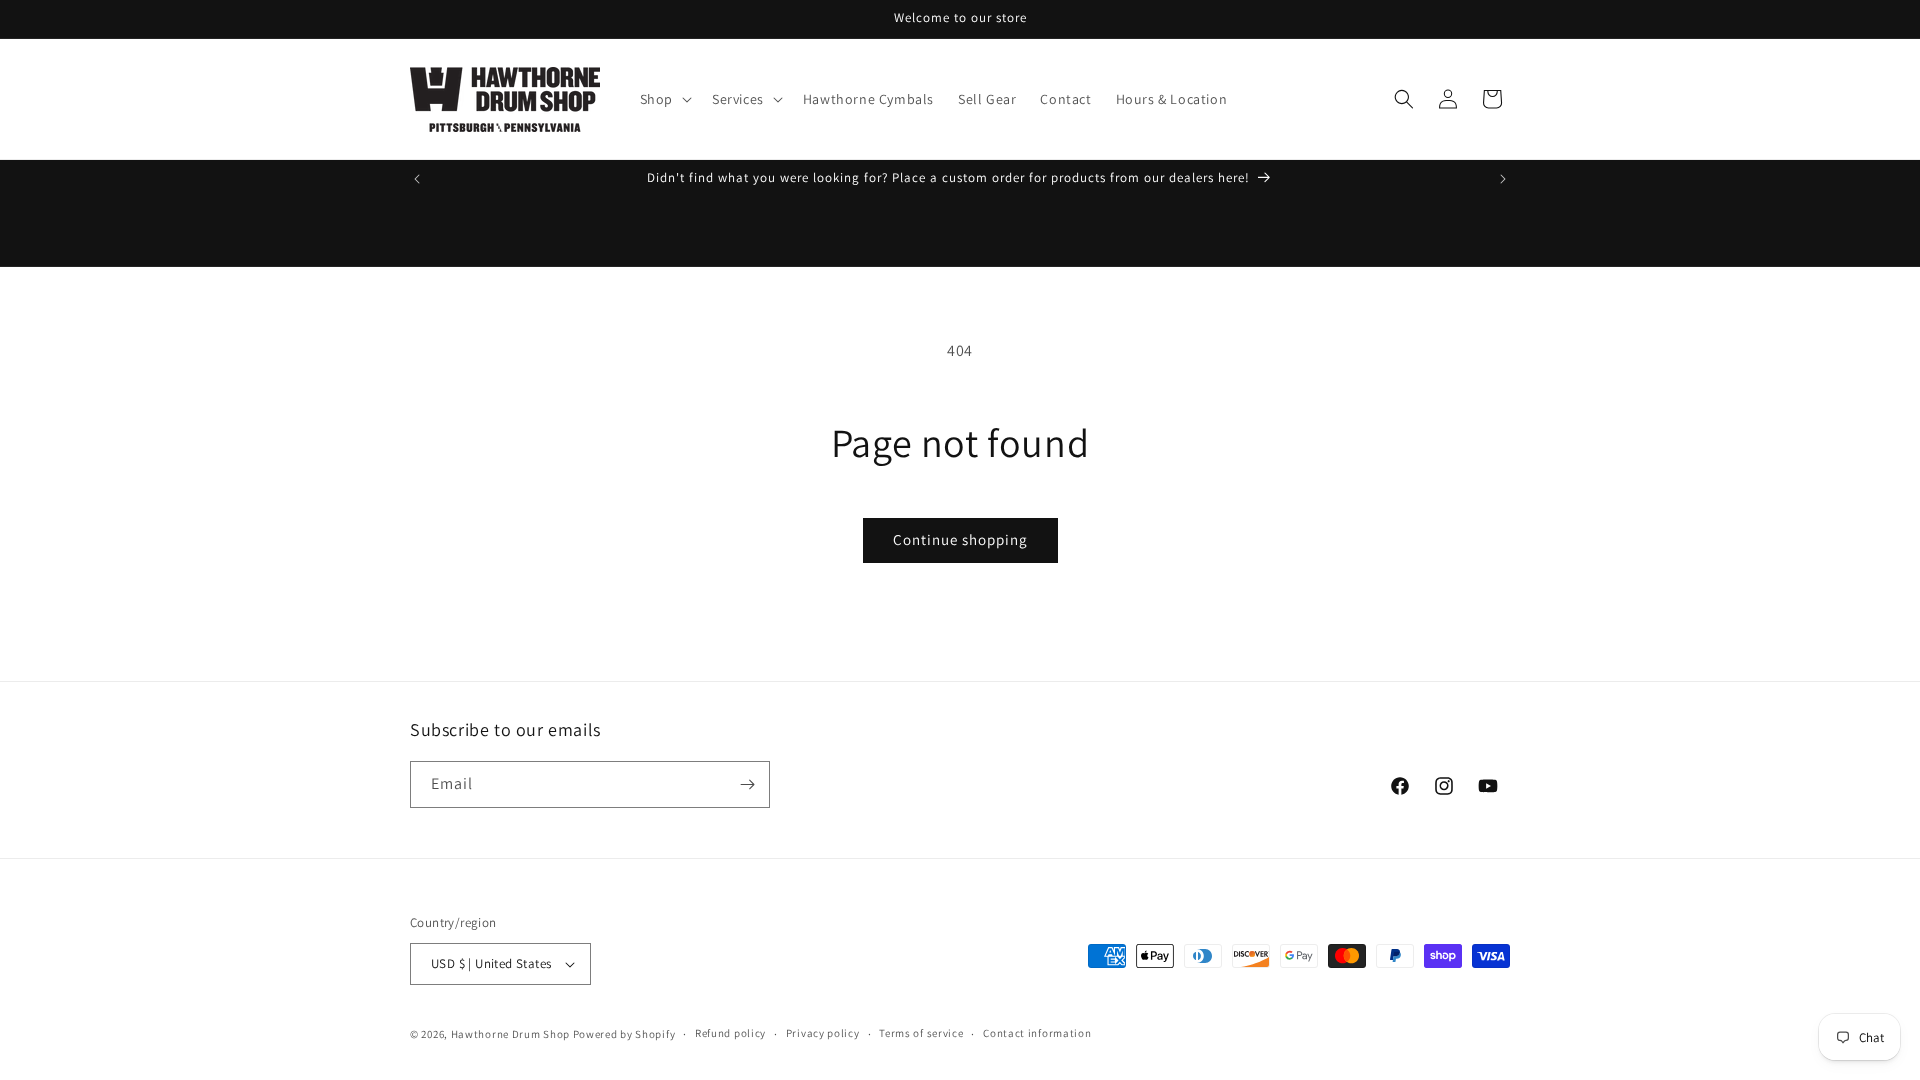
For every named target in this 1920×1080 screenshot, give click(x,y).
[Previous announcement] (417, 179)
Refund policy (730, 1033)
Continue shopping (960, 539)
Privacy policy (823, 1033)
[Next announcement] (1503, 179)
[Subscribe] (747, 784)
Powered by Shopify (624, 1034)
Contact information (1037, 1033)
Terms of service (921, 1033)
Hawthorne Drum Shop (510, 1034)
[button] (664, 99)
